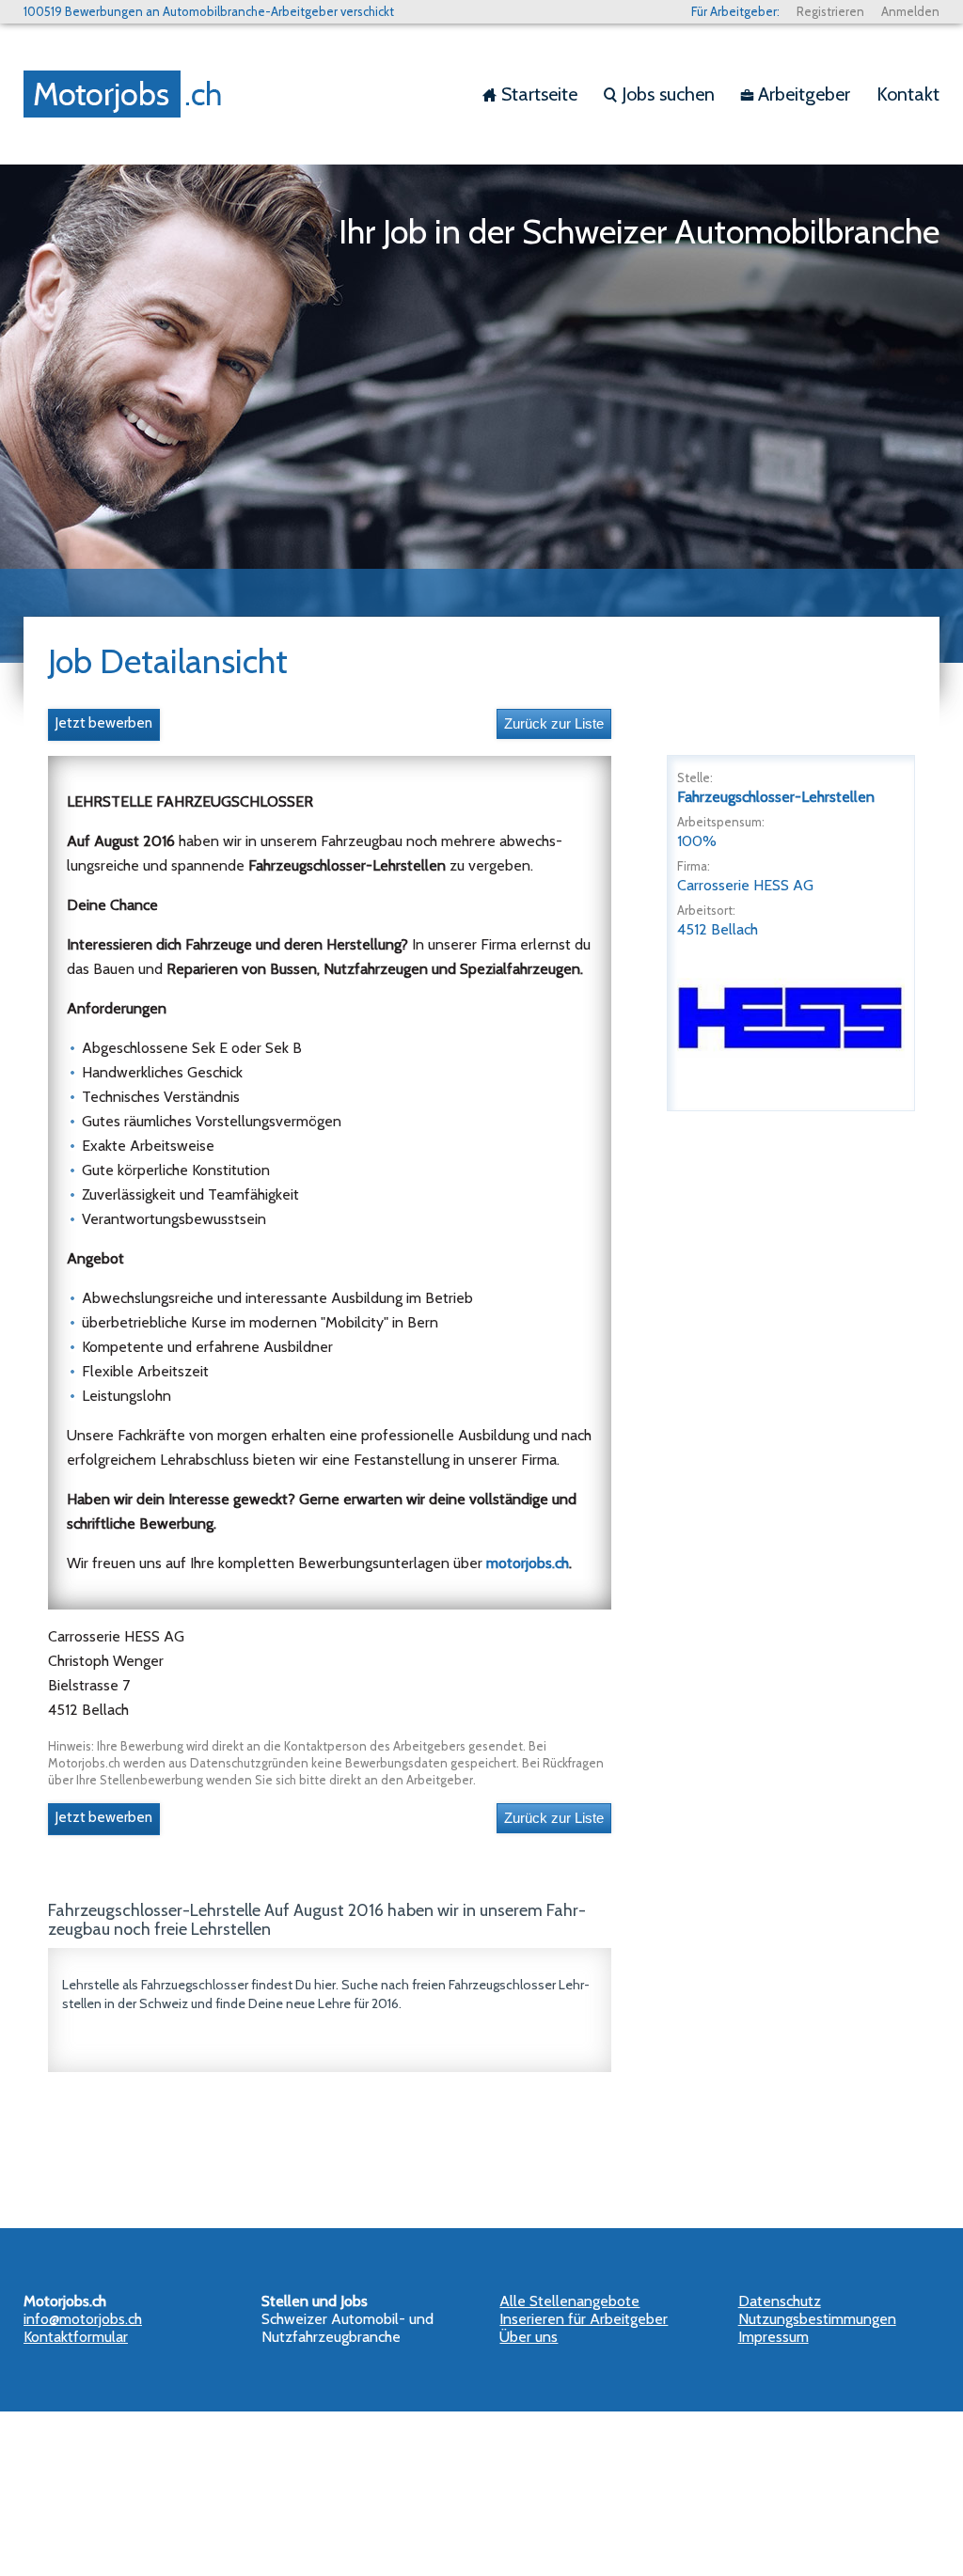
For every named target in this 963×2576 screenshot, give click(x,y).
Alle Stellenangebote (569, 2301)
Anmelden (910, 11)
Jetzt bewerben (104, 723)
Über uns (529, 2337)
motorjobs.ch (528, 1563)
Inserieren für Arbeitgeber (584, 2319)
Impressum (774, 2337)
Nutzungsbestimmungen (817, 2319)
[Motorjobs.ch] (127, 94)
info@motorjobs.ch (83, 2319)
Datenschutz (780, 2301)
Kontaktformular (76, 2337)
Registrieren (830, 11)
